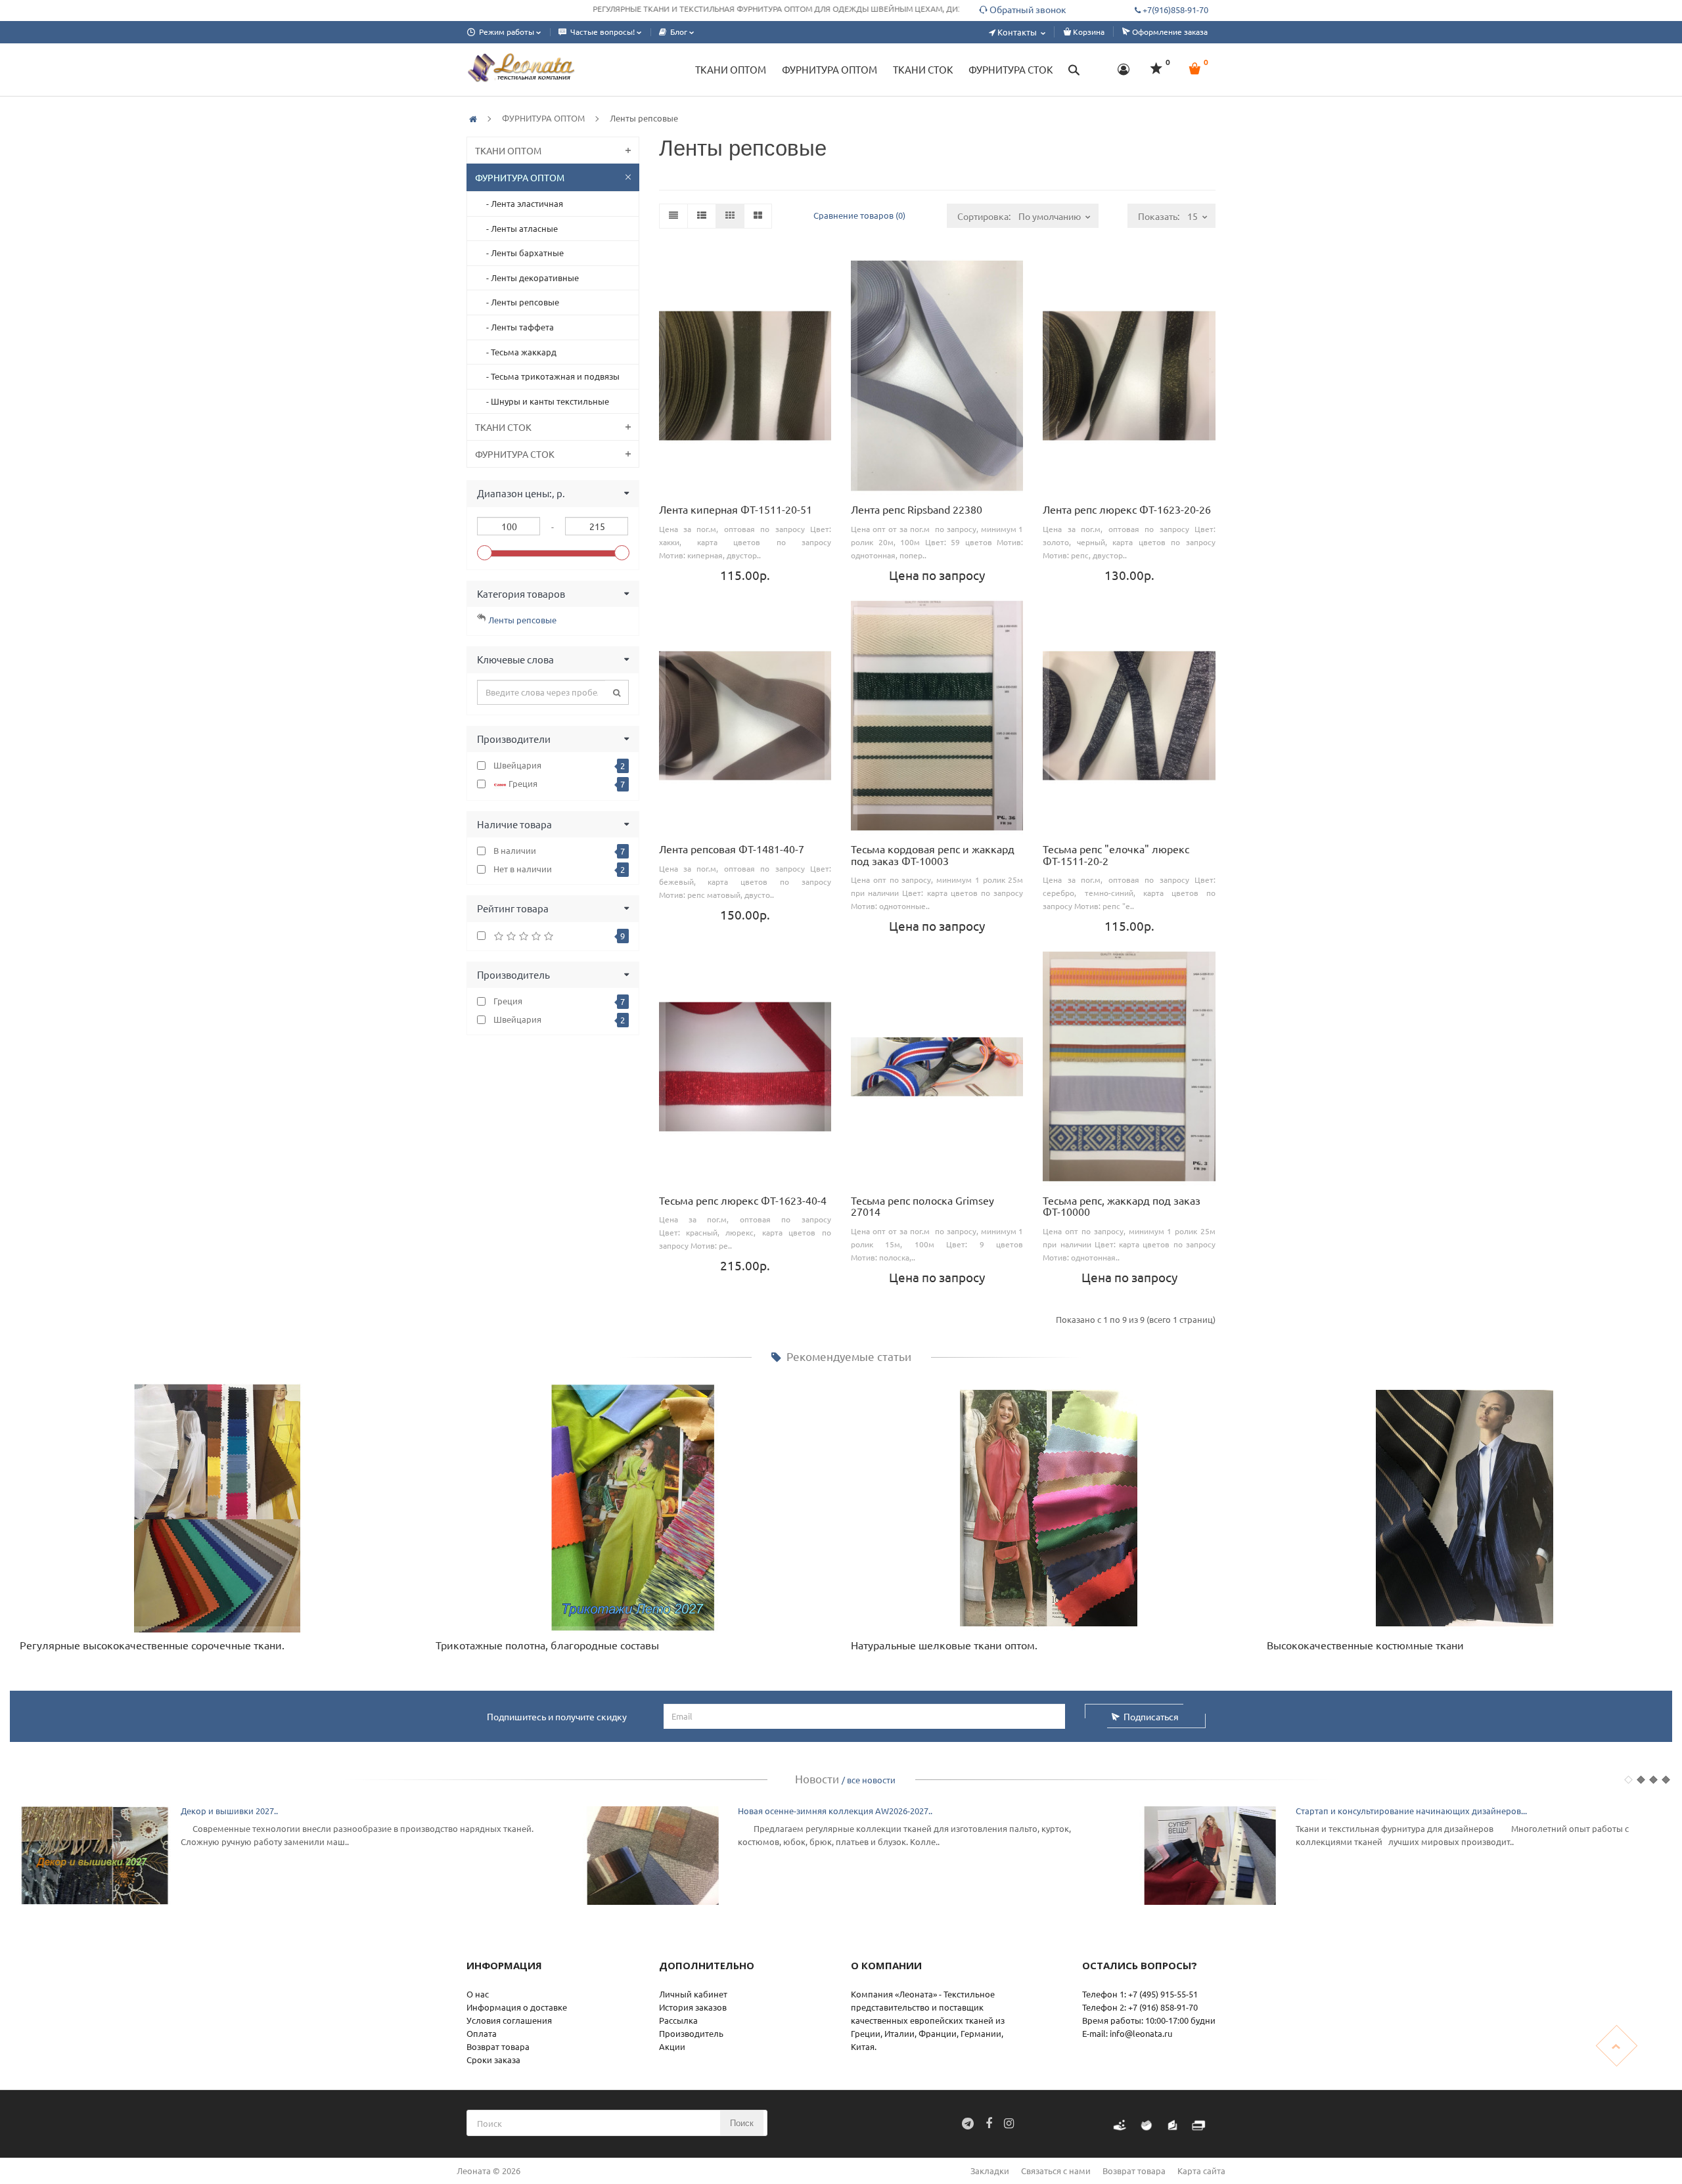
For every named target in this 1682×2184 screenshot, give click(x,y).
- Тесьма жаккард (518, 352)
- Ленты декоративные (530, 278)
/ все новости (869, 1780)
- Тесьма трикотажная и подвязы (550, 376)
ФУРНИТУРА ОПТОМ (543, 118)
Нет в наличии (559, 869)
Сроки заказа (493, 2060)
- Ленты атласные (519, 228)
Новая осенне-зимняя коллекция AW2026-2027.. (835, 1811)
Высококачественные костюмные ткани (1365, 1645)
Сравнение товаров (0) (859, 215)
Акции (672, 2046)
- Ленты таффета (517, 327)
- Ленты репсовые (520, 302)
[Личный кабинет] (1124, 70)
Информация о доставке (517, 2007)
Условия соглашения (509, 2020)
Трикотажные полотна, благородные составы (547, 1645)
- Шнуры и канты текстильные (545, 401)
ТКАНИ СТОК (503, 427)
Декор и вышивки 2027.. (229, 1811)
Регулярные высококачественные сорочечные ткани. (152, 1645)
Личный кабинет (693, 1994)
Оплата (482, 2033)
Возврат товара (498, 2046)
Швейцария (559, 765)
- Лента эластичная (522, 203)
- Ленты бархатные (522, 253)
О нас (478, 1994)
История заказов (693, 2007)
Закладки (990, 2171)
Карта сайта (1201, 2171)
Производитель (691, 2033)
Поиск (742, 2123)
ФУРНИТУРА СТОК (515, 454)
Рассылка (678, 2020)
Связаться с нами (1056, 2171)
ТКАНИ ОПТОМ (508, 150)
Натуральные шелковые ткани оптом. (944, 1645)
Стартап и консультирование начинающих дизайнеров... (1411, 1811)
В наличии (559, 851)
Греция (566, 784)
